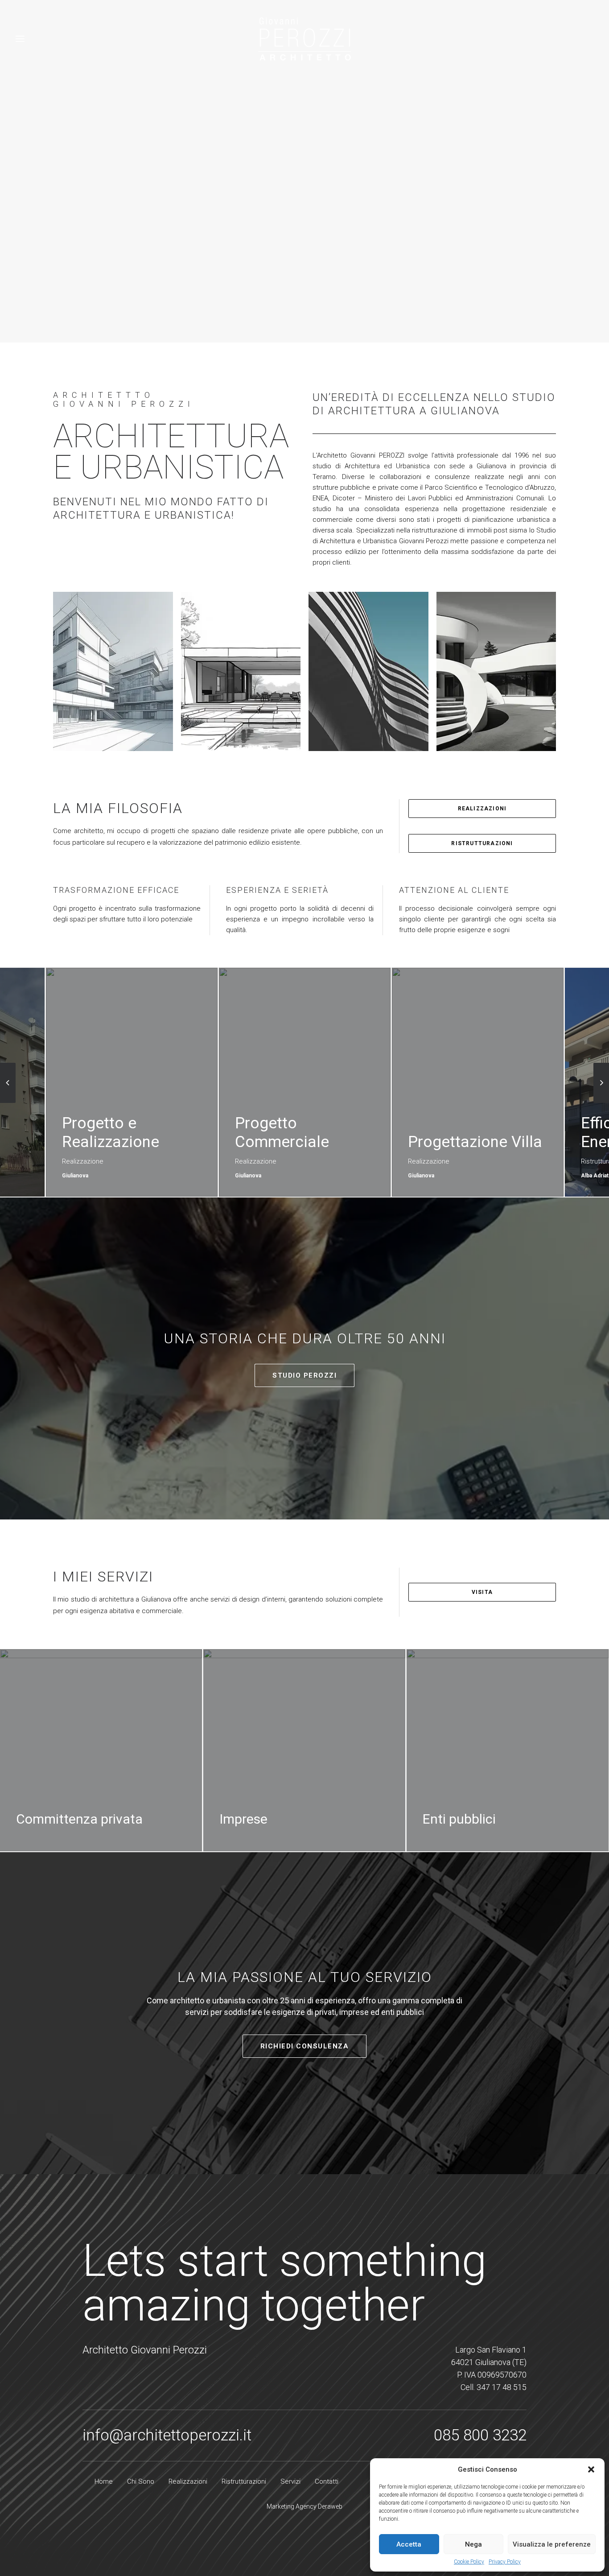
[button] (591, 2469)
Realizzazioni (482, 809)
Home (104, 2481)
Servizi (290, 2481)
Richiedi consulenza (305, 2046)
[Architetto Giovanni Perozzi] (304, 39)
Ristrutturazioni (482, 843)
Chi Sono (141, 2481)
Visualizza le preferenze (552, 2544)
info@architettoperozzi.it (167, 2435)
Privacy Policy (505, 2562)
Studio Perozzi (304, 1375)
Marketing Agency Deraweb (304, 2506)
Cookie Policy (469, 2562)
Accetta (409, 2544)
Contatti (327, 2481)
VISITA (482, 1592)
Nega (473, 2544)
